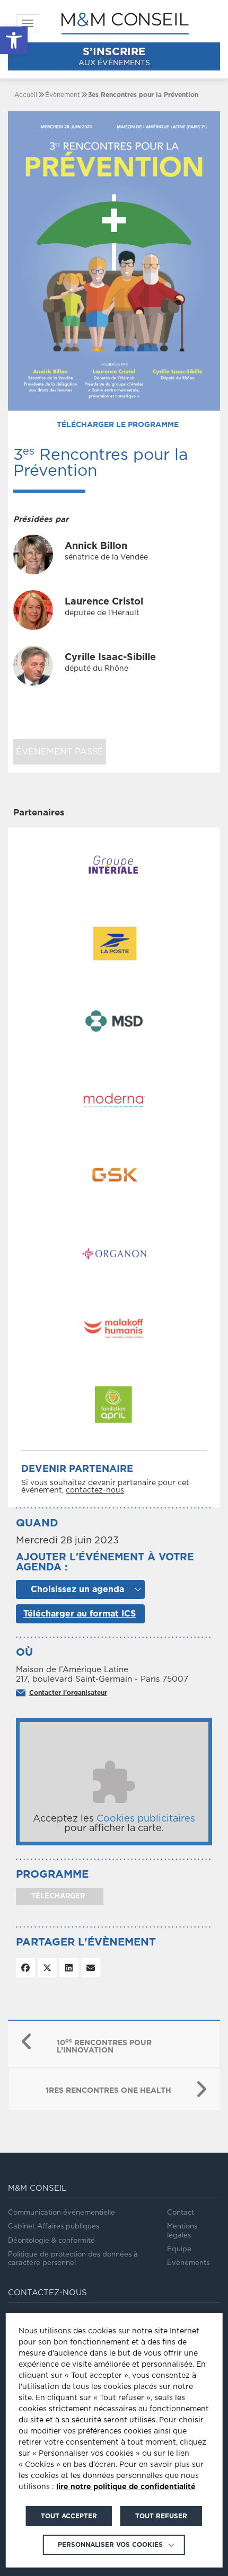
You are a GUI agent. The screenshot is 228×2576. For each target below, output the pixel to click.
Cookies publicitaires (146, 1819)
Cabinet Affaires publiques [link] (54, 2227)
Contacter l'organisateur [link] (68, 1693)
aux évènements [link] (114, 57)
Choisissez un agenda (77, 1589)
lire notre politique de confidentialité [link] (126, 2487)
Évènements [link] (188, 2263)
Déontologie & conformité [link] (51, 2241)
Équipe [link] (179, 2249)
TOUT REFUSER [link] (161, 2516)
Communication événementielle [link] (62, 2213)
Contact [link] (181, 2213)
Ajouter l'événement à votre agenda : (105, 1562)
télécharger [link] (57, 1897)
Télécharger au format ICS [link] (80, 1614)
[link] (14, 40)
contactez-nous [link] (95, 1490)
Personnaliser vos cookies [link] (110, 2545)
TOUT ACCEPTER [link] (69, 2516)
